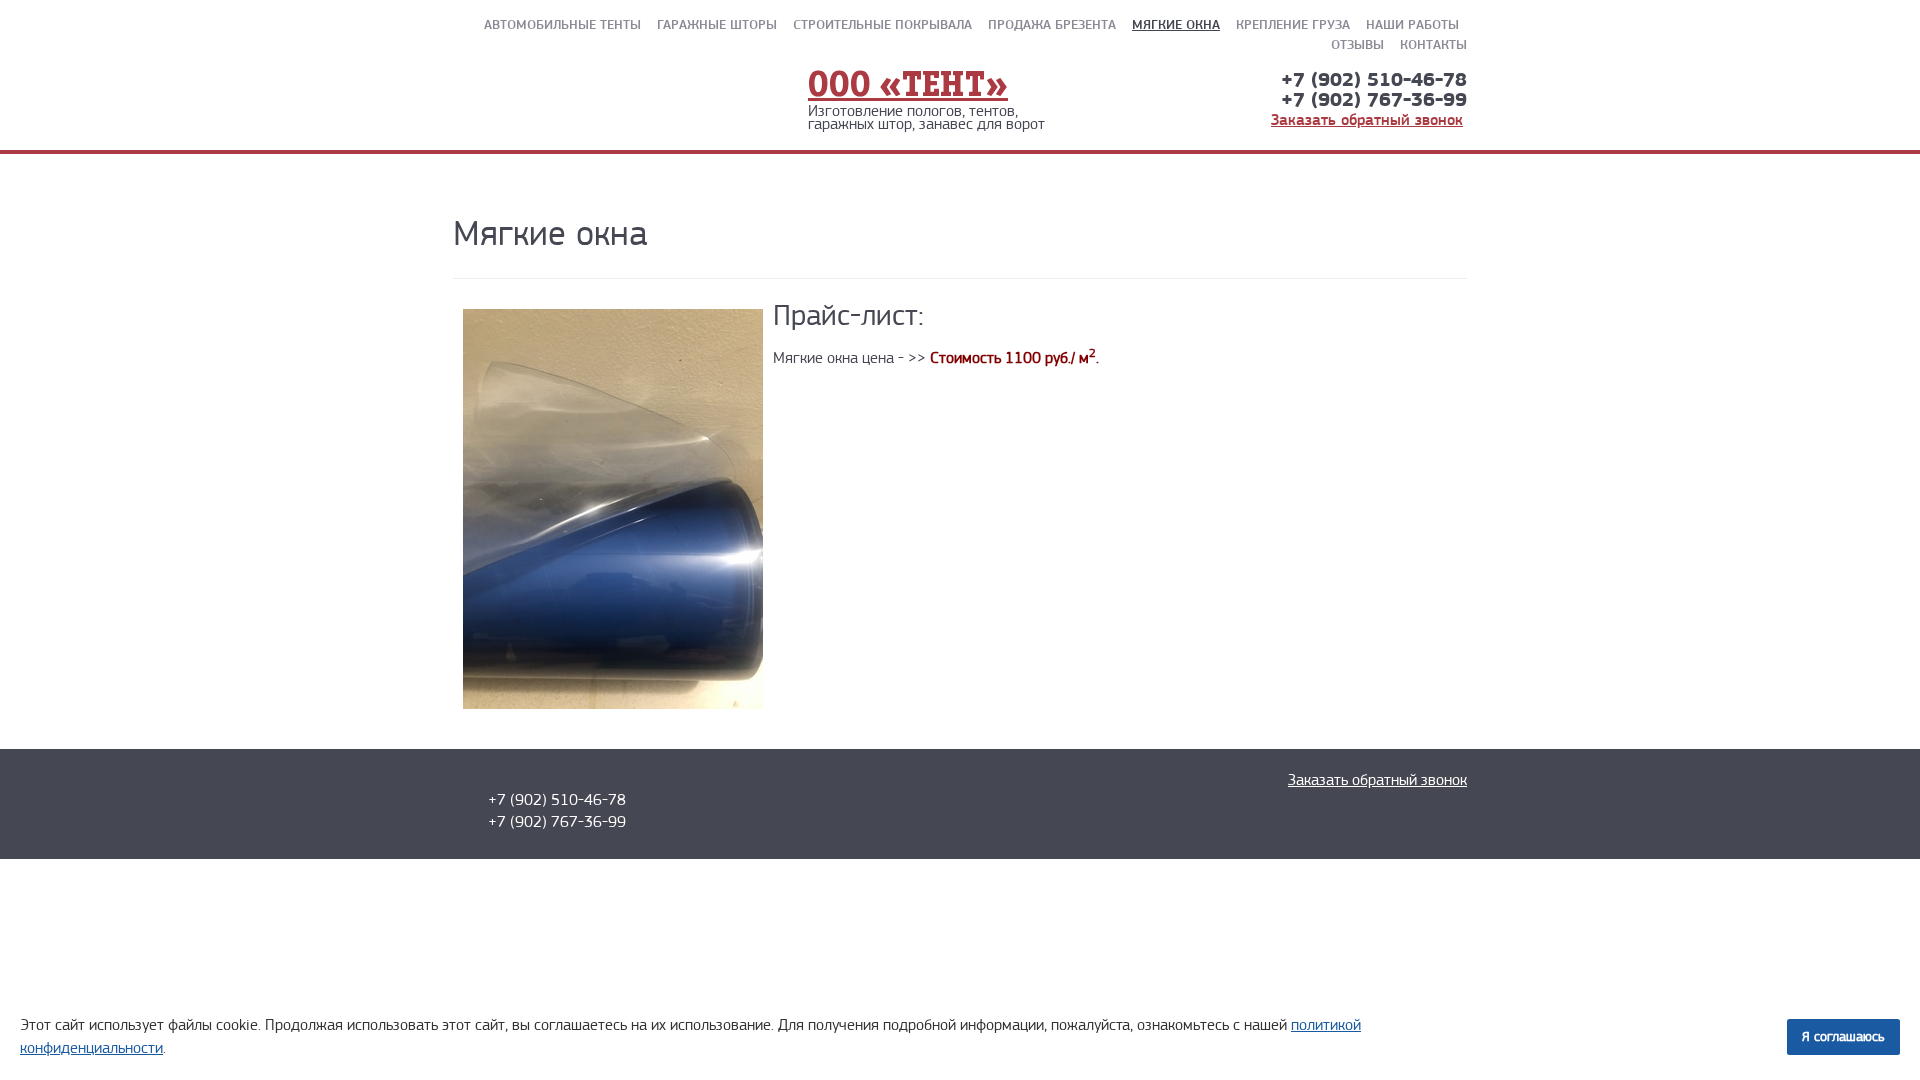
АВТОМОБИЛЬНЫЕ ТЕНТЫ (562, 24)
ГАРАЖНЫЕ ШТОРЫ (717, 24)
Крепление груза (1293, 24)
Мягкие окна (1176, 24)
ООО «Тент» (908, 86)
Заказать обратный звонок (1367, 119)
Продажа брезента (1052, 24)
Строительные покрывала (882, 24)
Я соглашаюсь (1843, 1036)
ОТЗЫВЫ (1357, 44)
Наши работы (1412, 24)
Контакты (1433, 44)
